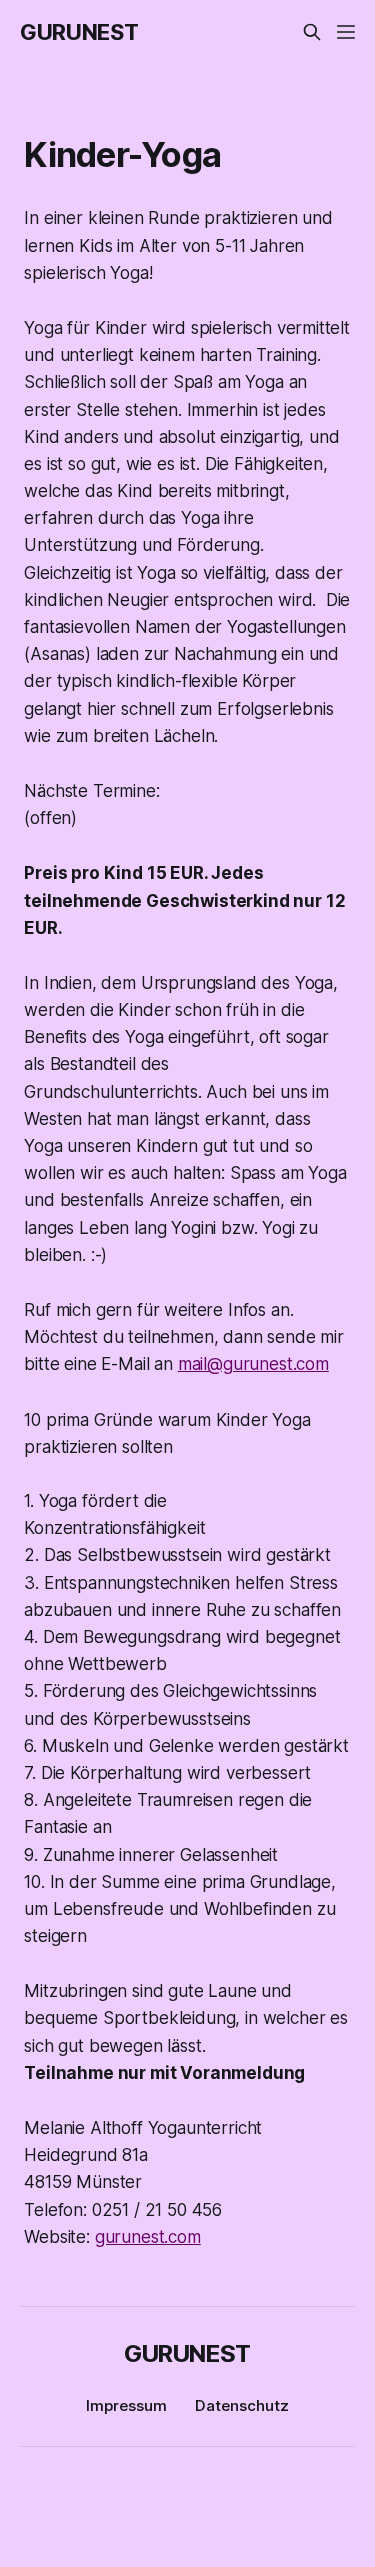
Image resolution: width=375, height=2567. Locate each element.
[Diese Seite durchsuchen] (312, 32)
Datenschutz (242, 2405)
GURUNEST (79, 32)
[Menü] (346, 32)
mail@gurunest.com (253, 1364)
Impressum (126, 2405)
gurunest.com (148, 2237)
